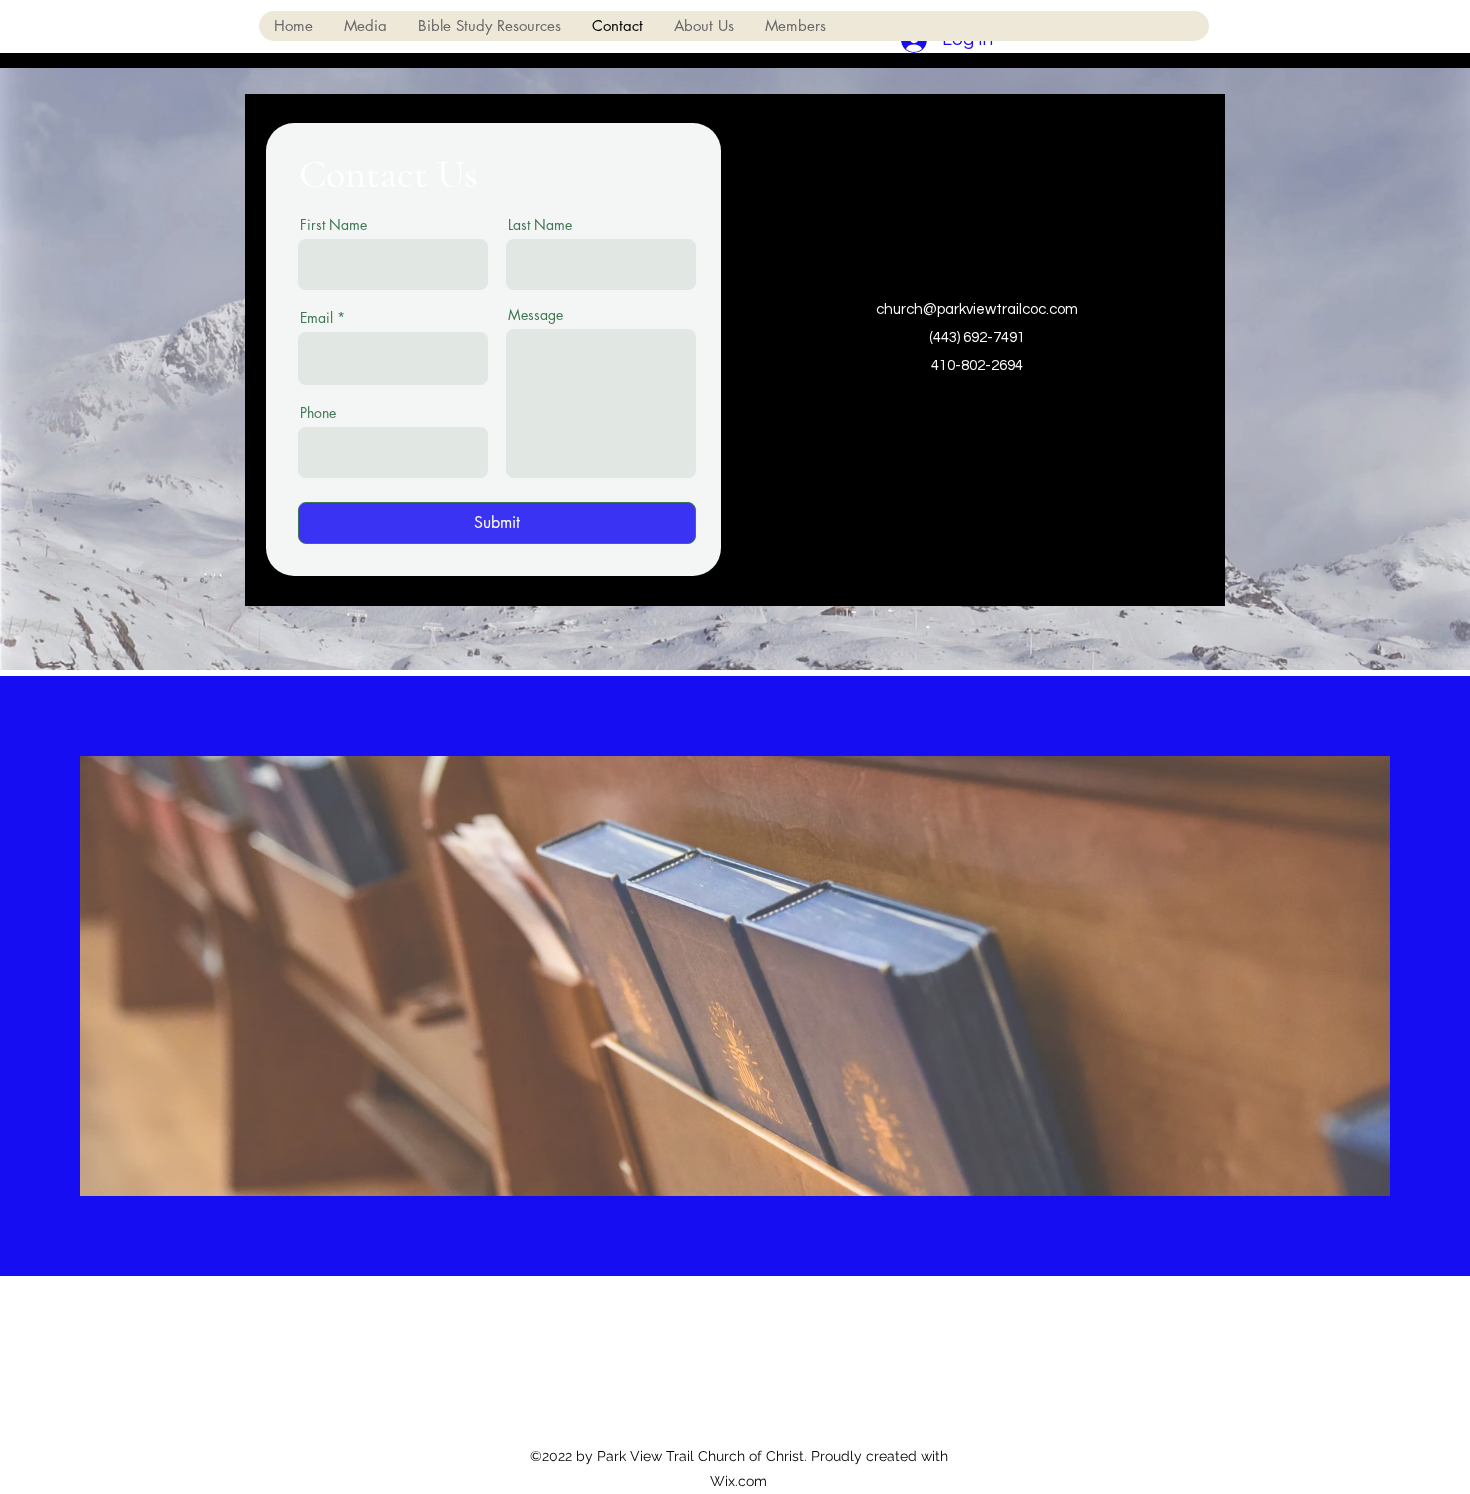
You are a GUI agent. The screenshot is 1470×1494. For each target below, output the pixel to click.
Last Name (540, 225)
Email (316, 318)
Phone (318, 413)
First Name (333, 225)
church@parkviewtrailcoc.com (977, 309)
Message (535, 315)
